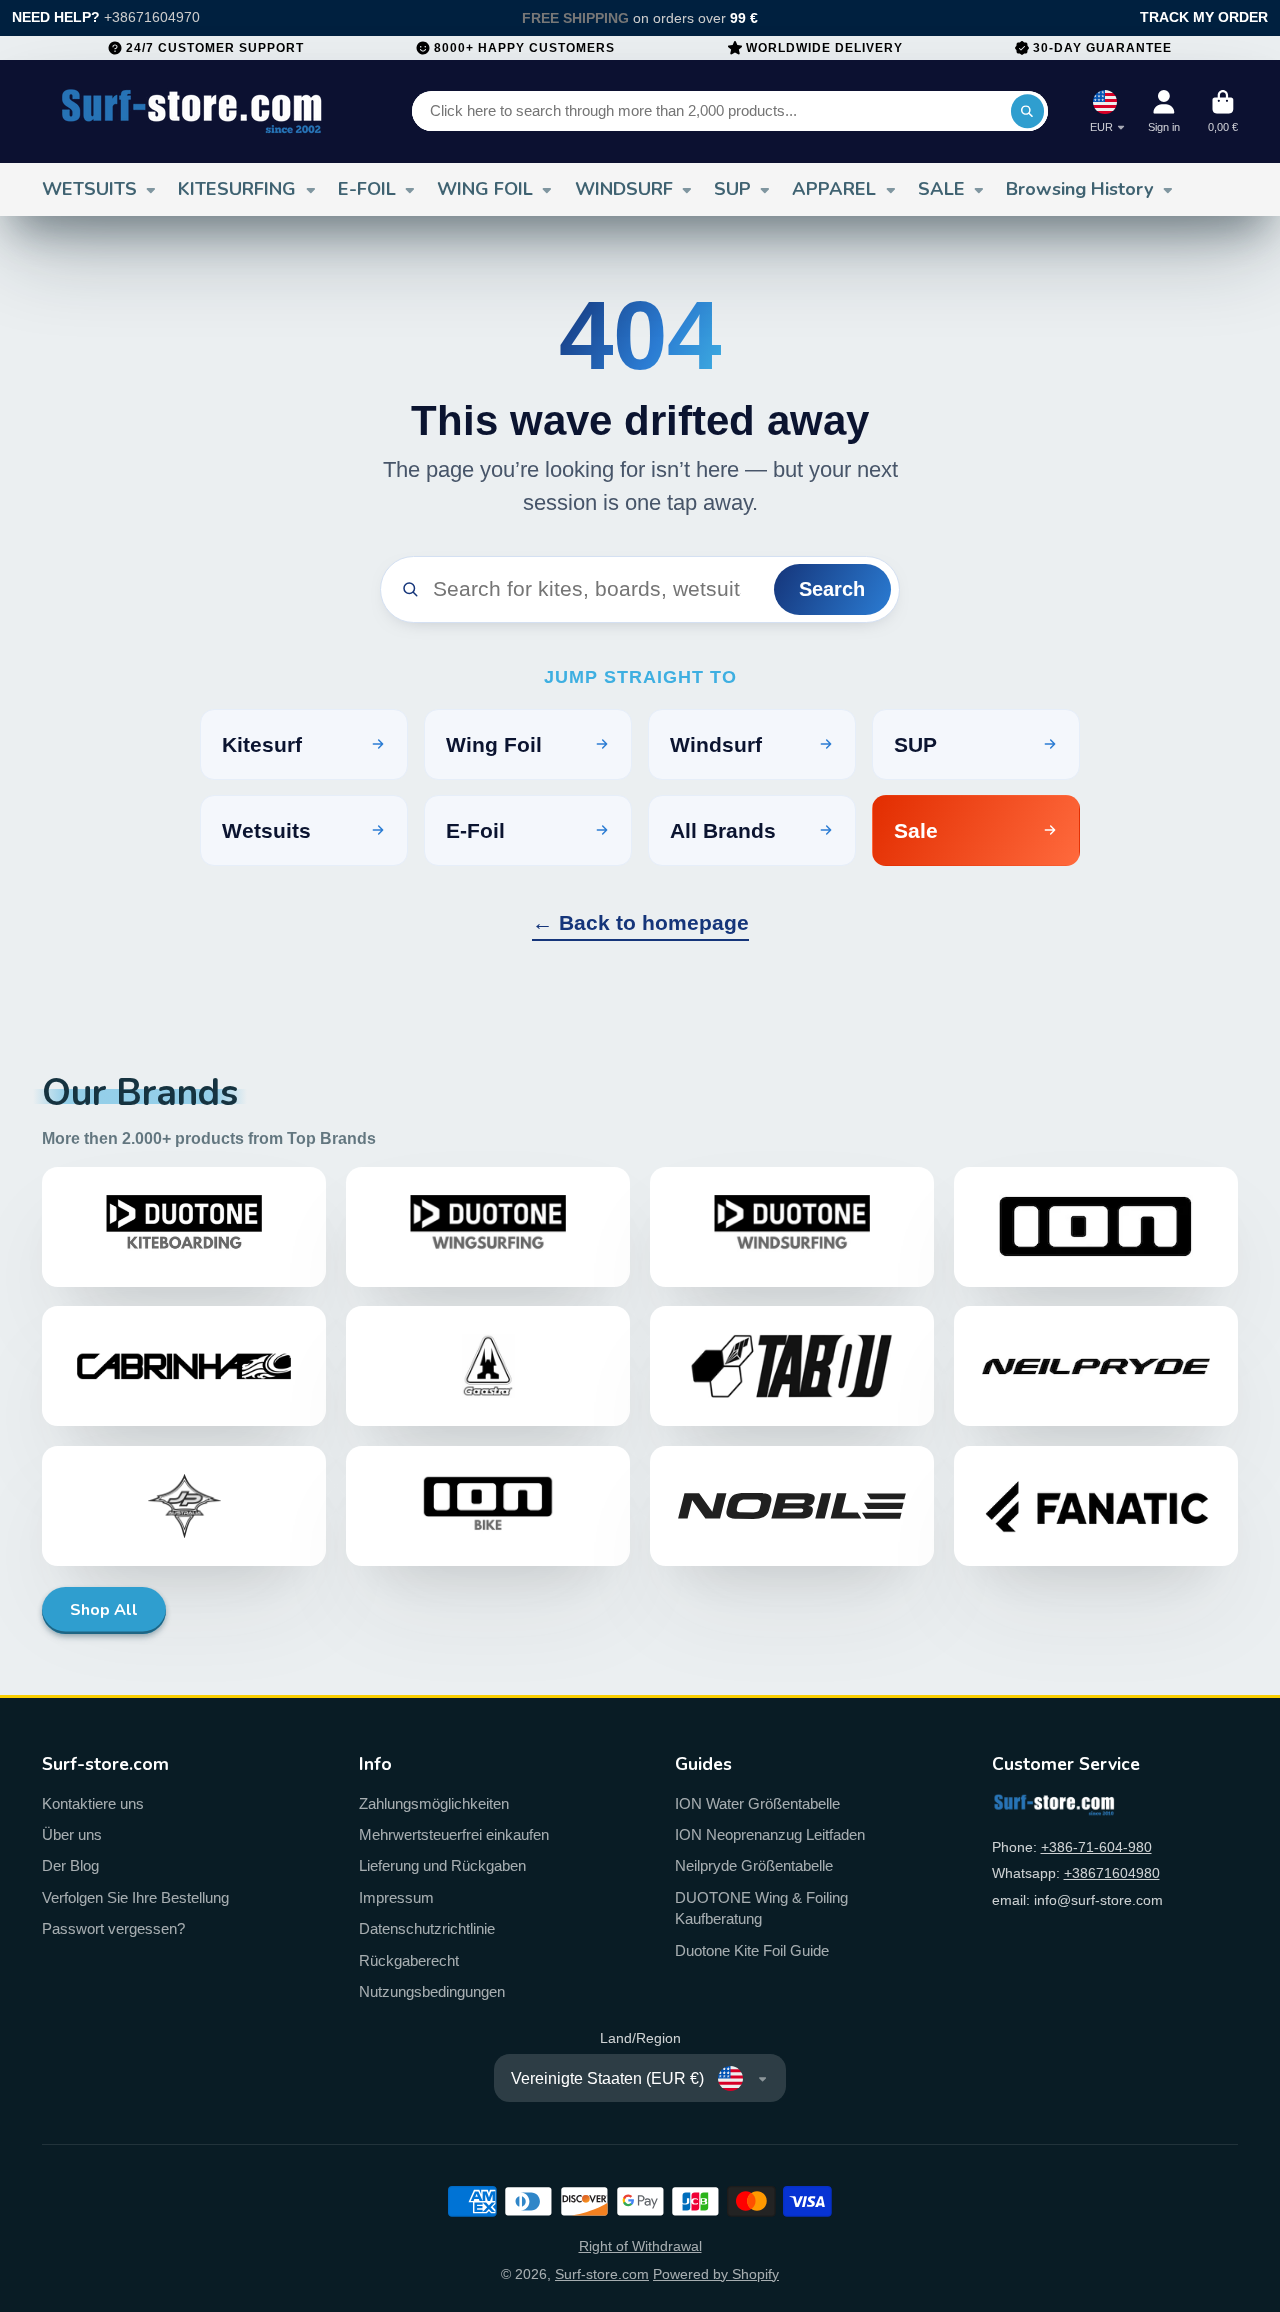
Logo (192, 111)
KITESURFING (237, 189)
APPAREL (834, 189)
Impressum (396, 1897)
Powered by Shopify (716, 2274)
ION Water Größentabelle (757, 1803)
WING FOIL (485, 189)
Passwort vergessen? (113, 1928)
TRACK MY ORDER (1204, 17)
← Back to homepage (640, 922)
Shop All (104, 1610)
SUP (732, 189)
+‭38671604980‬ (1112, 1873)
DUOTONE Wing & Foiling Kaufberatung (761, 1908)
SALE (941, 189)
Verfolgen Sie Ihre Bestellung (135, 1897)
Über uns (72, 1834)
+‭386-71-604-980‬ (1096, 1847)
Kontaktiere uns (93, 1803)
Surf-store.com (602, 2274)
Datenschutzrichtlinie (427, 1928)
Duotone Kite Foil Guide (752, 1950)
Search (832, 589)
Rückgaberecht (409, 1960)
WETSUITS (89, 189)
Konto (1164, 111)
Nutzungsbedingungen (432, 1991)
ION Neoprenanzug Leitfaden (770, 1834)
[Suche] (1028, 111)
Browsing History (1080, 189)
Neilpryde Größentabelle (754, 1865)
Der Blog (70, 1865)
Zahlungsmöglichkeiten (434, 1803)
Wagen (1223, 111)
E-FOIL (367, 189)
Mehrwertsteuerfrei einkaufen (454, 1834)
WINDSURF (624, 189)
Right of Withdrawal (640, 2246)
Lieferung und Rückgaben (442, 1865)
